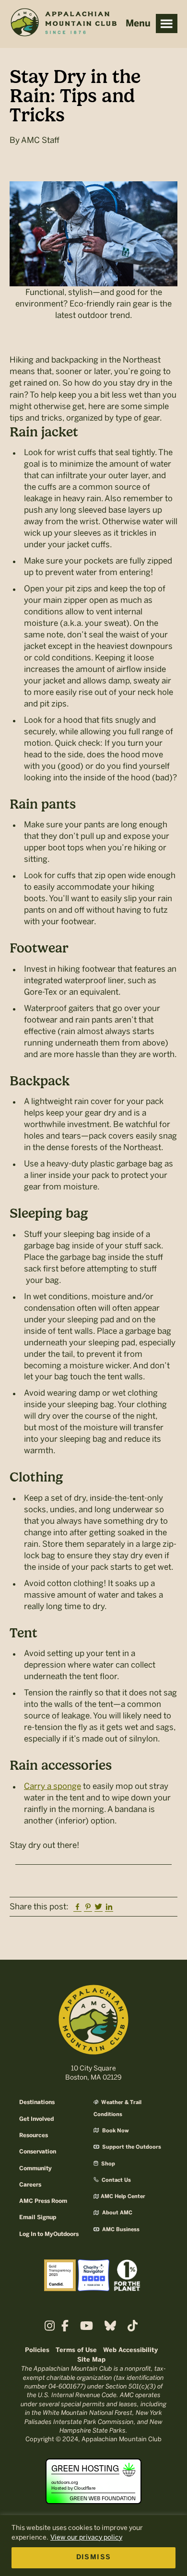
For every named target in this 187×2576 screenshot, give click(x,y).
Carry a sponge (53, 1786)
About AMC (117, 2213)
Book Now (115, 2131)
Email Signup (38, 2217)
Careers (30, 2185)
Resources (34, 2135)
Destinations (37, 2102)
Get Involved (36, 2119)
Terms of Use (76, 2350)
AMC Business (120, 2230)
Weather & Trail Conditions (117, 2108)
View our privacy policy (86, 2537)
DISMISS (94, 2558)
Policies (37, 2350)
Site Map (91, 2360)
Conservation (38, 2152)
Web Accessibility (130, 2350)
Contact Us (116, 2180)
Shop (107, 2164)
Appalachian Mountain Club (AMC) (63, 24)
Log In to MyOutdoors (49, 2234)
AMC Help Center (123, 2197)
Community (35, 2169)
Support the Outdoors (131, 2147)
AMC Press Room (43, 2201)
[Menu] (167, 24)
